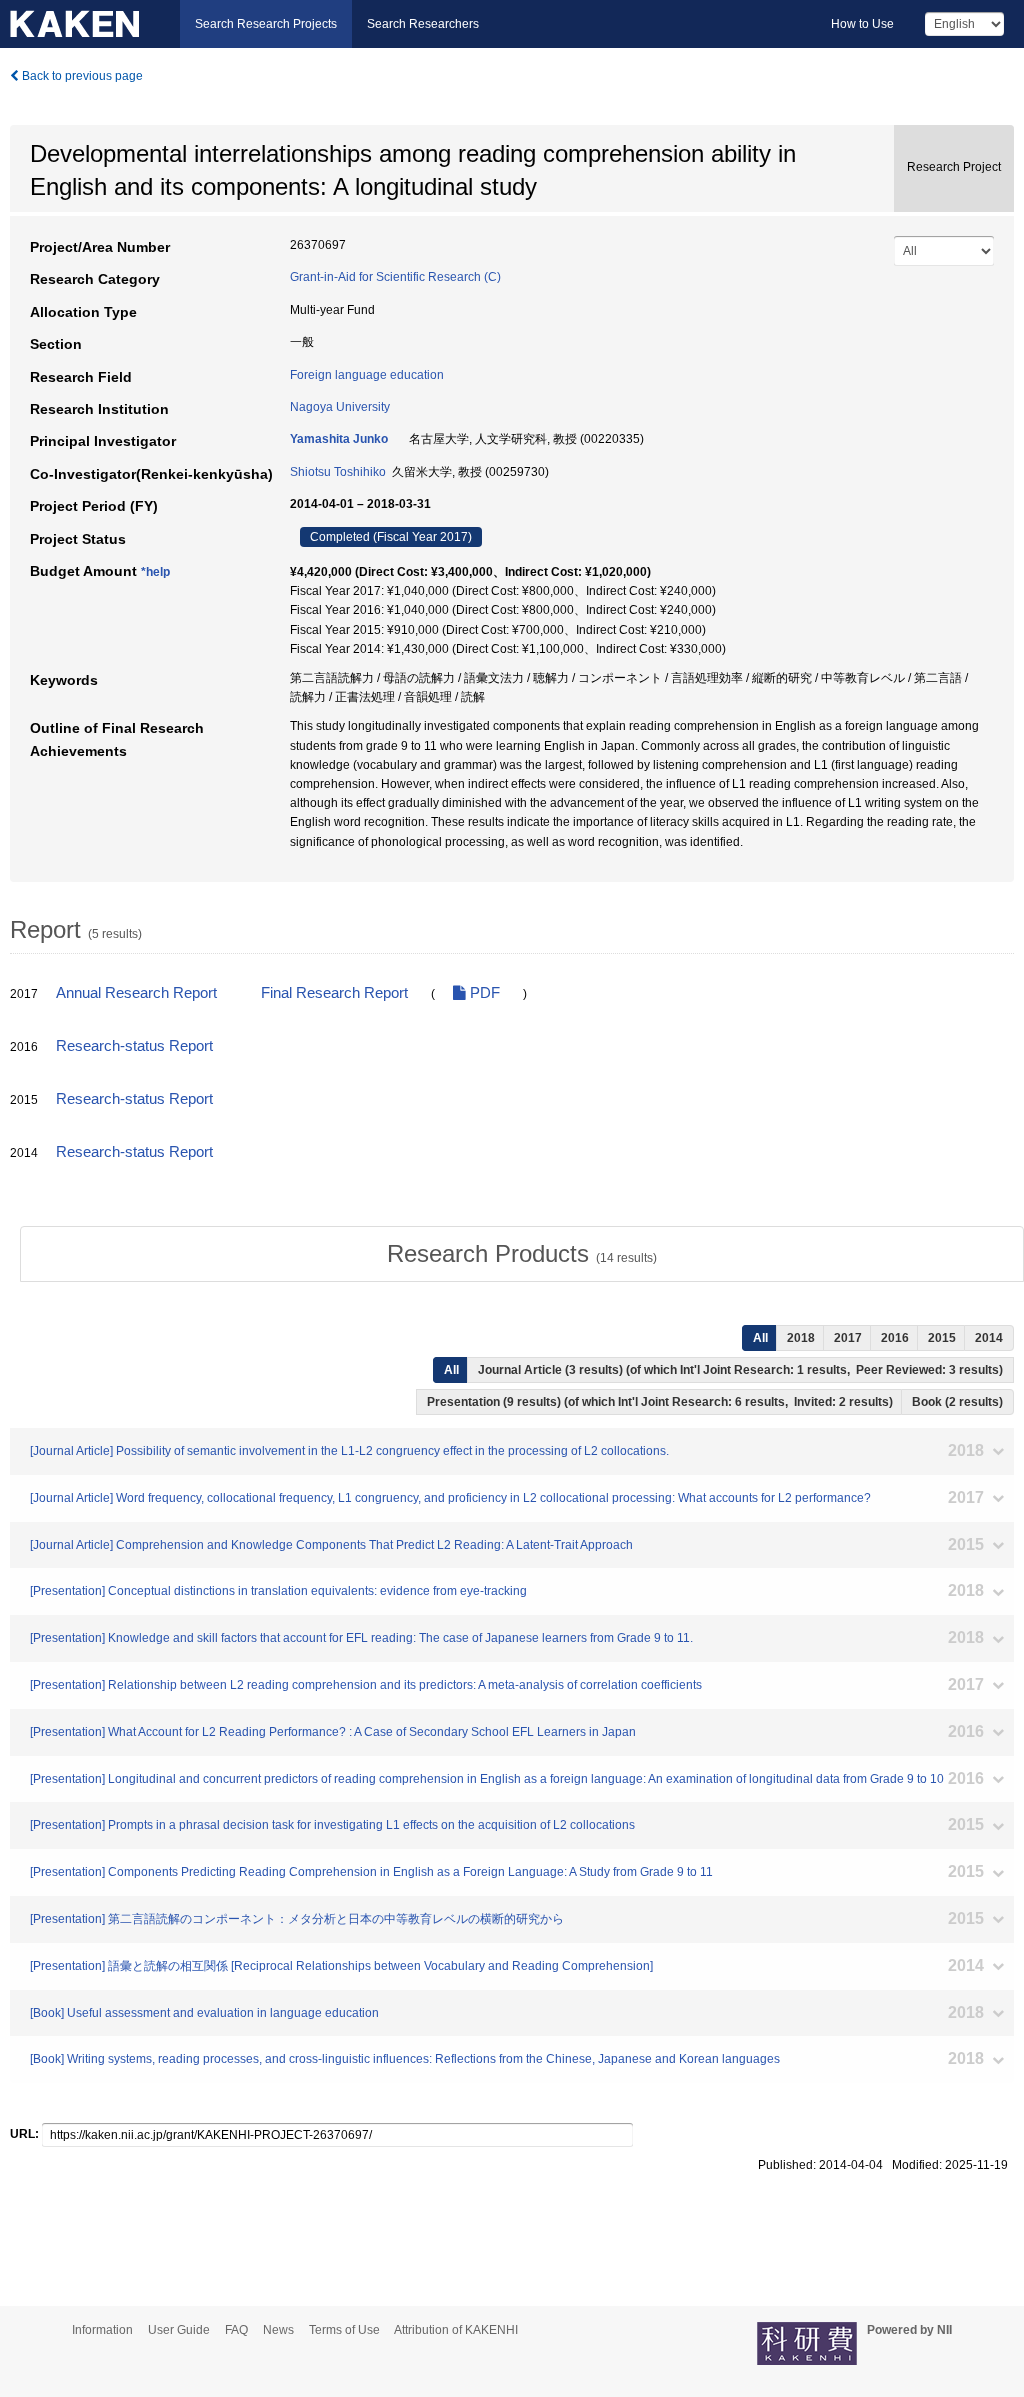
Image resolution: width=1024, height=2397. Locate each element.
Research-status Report (134, 1046)
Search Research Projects (266, 24)
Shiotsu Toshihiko (338, 472)
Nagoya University (340, 407)
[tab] (522, 1254)
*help (155, 572)
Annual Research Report (136, 993)
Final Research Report (334, 993)
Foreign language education (367, 375)
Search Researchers (423, 24)
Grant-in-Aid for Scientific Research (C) (395, 277)
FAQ (236, 2330)
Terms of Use (344, 2330)
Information (102, 2330)
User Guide (179, 2330)
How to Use (862, 24)
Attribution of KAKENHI (456, 2330)
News (278, 2330)
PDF (483, 993)
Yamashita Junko (339, 439)
